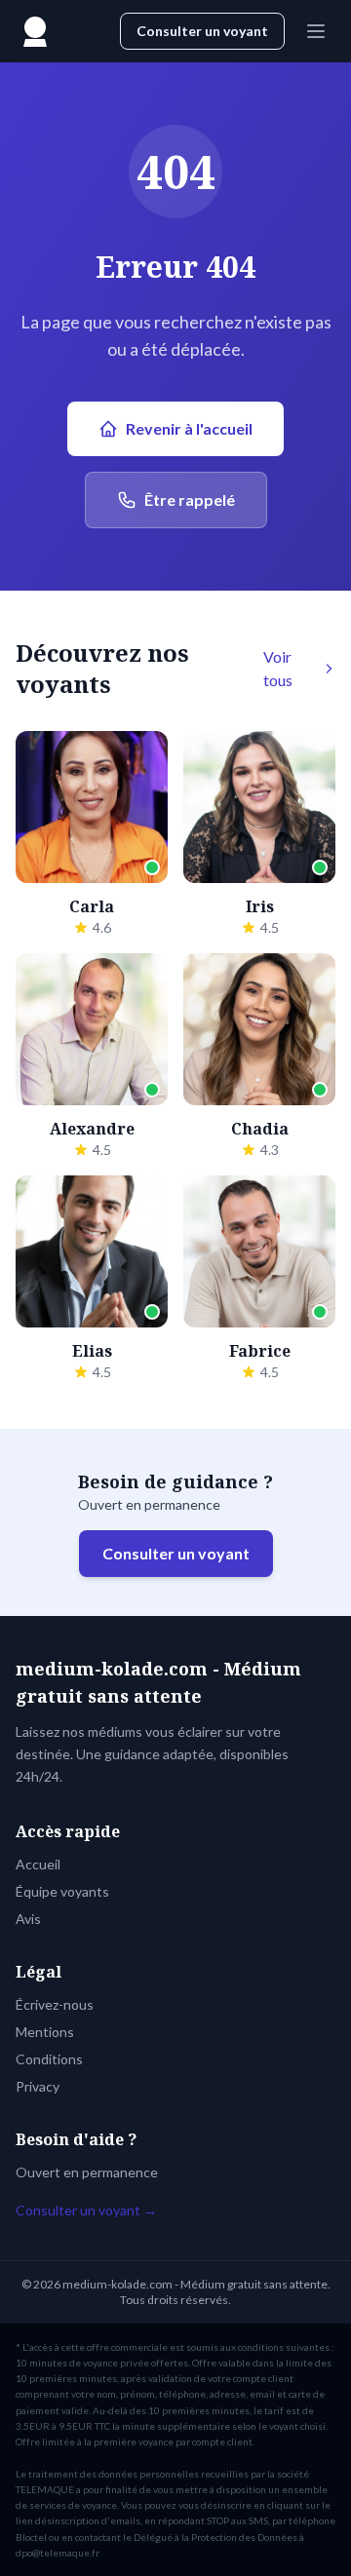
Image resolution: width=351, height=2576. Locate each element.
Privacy (38, 2086)
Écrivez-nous (55, 2004)
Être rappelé (190, 500)
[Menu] (316, 31)
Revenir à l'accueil (189, 428)
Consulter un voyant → (86, 2210)
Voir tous (278, 668)
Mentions (45, 2032)
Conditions (49, 2059)
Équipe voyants (62, 1891)
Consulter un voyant (202, 31)
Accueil (38, 1864)
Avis (28, 1919)
